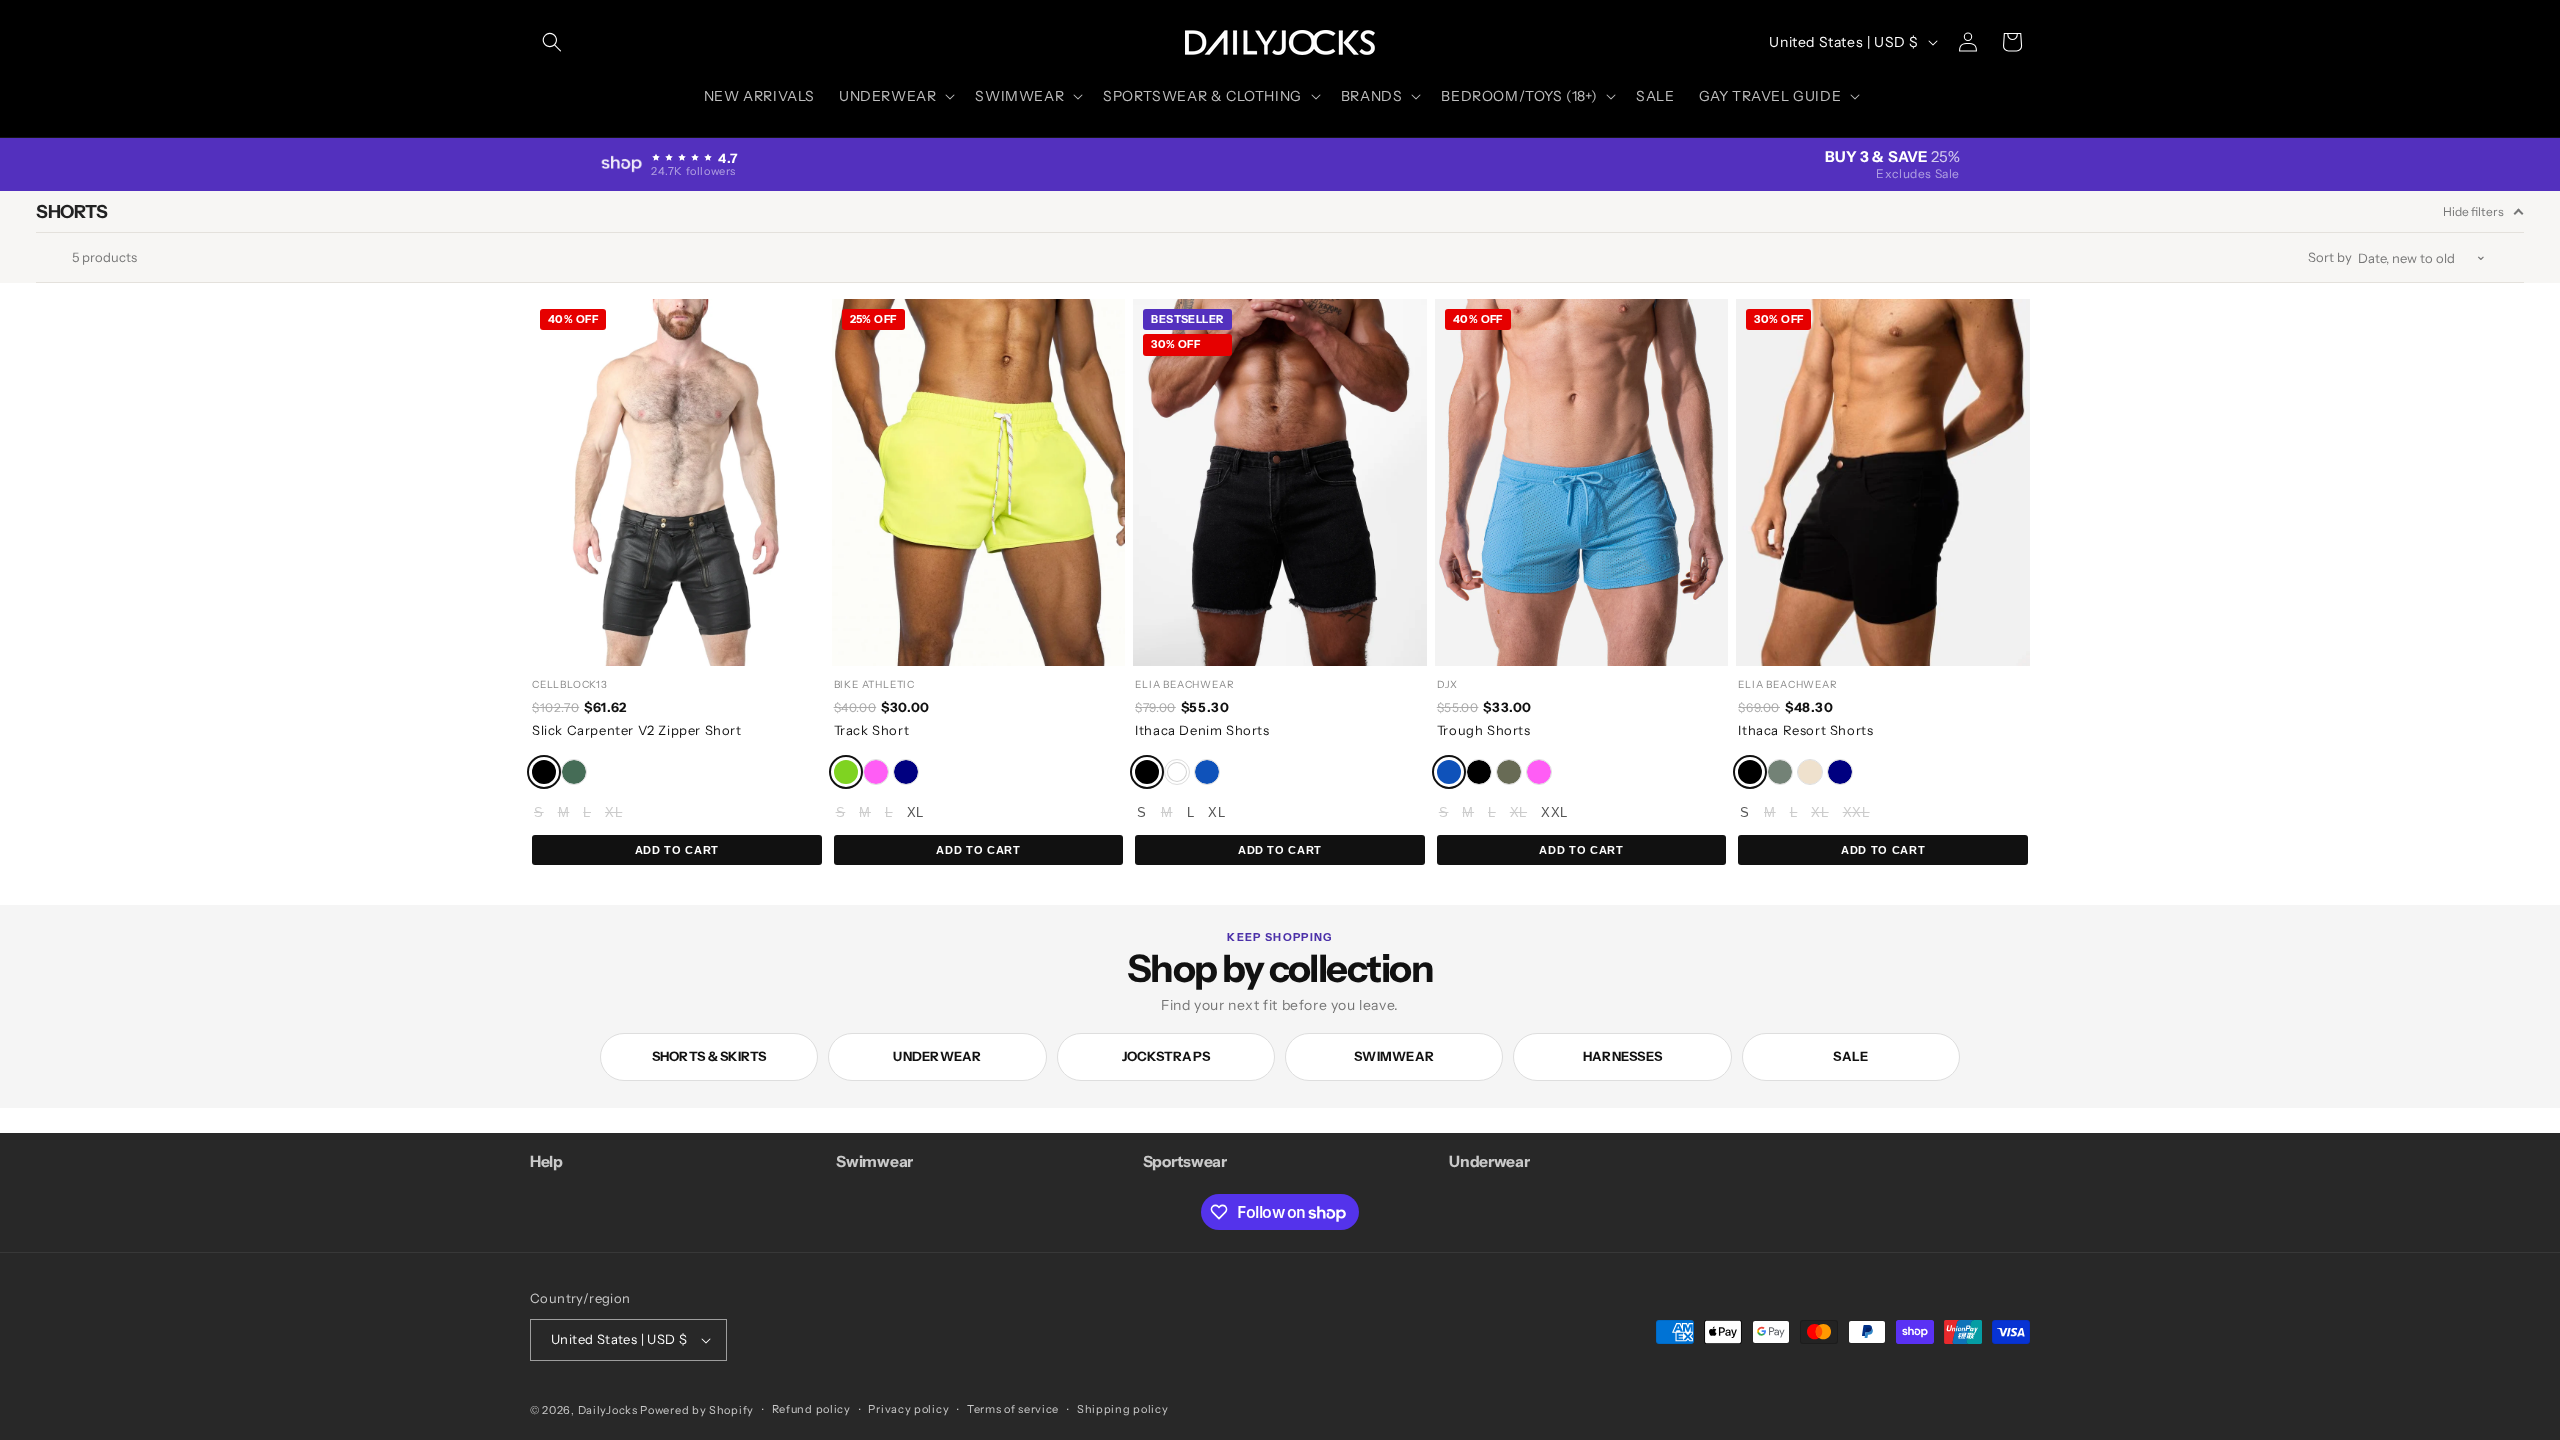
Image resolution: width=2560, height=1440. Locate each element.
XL (613, 812)
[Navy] (906, 772)
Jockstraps (1166, 1056)
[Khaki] (1509, 772)
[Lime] (846, 772)
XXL (1554, 812)
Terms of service (1013, 1409)
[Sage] (1780, 772)
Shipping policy (1123, 1409)
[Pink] (876, 772)
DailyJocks (608, 1410)
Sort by (2330, 257)
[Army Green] (574, 772)
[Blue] (1207, 772)
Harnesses (1622, 1056)
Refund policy (811, 1409)
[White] (1177, 772)
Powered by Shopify (697, 1410)
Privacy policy (908, 1409)
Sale (1850, 1056)
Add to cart (677, 850)
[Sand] (1810, 772)
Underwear (937, 1056)
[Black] (544, 772)
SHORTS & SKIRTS (709, 1056)
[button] (552, 42)
